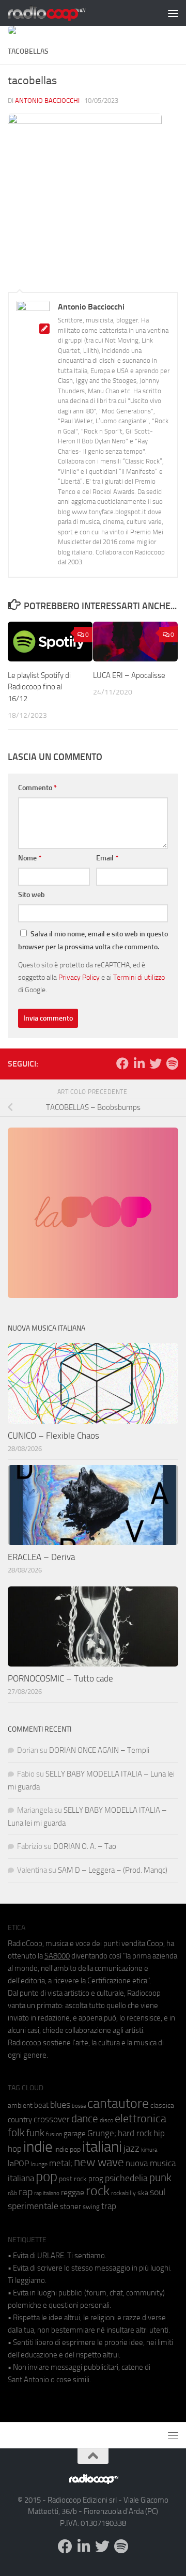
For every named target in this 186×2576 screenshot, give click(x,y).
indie (38, 2147)
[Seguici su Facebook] (122, 1063)
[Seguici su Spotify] (172, 1063)
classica (162, 2105)
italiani (102, 2147)
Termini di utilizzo (139, 977)
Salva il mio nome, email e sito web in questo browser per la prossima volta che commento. (93, 940)
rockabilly (123, 2193)
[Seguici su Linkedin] (139, 1063)
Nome (30, 858)
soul (158, 2192)
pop (47, 2177)
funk (35, 2133)
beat (41, 2105)
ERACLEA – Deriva (41, 1557)
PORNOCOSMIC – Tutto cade (60, 1678)
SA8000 (57, 1956)
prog (96, 2179)
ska (143, 2193)
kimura (149, 2150)
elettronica (141, 2118)
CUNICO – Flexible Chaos (53, 1436)
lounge (39, 2164)
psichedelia (126, 2178)
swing (91, 2207)
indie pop (67, 2149)
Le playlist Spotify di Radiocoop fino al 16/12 (39, 687)
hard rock (135, 2133)
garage (75, 2134)
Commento (37, 788)
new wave (99, 2162)
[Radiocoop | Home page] (60, 13)
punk (160, 2178)
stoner (71, 2207)
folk (16, 2133)
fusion (54, 2134)
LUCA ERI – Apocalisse (129, 675)
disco (106, 2120)
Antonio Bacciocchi (47, 101)
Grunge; (102, 2133)
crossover (52, 2119)
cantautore (118, 2103)
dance (85, 2118)
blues (60, 2105)
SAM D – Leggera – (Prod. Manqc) (113, 1870)
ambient (20, 2105)
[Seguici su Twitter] (156, 1063)
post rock (73, 2179)
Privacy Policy (79, 977)
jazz (131, 2149)
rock (98, 2191)
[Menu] (173, 13)
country (20, 2120)
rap (26, 2192)
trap (109, 2206)
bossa (79, 2106)
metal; (61, 2163)
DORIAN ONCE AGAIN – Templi (99, 1750)
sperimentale (33, 2206)
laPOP (18, 2164)
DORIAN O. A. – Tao (85, 1846)
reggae (73, 2192)
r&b (12, 2193)
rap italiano (47, 2193)
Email (107, 858)
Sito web (32, 895)
